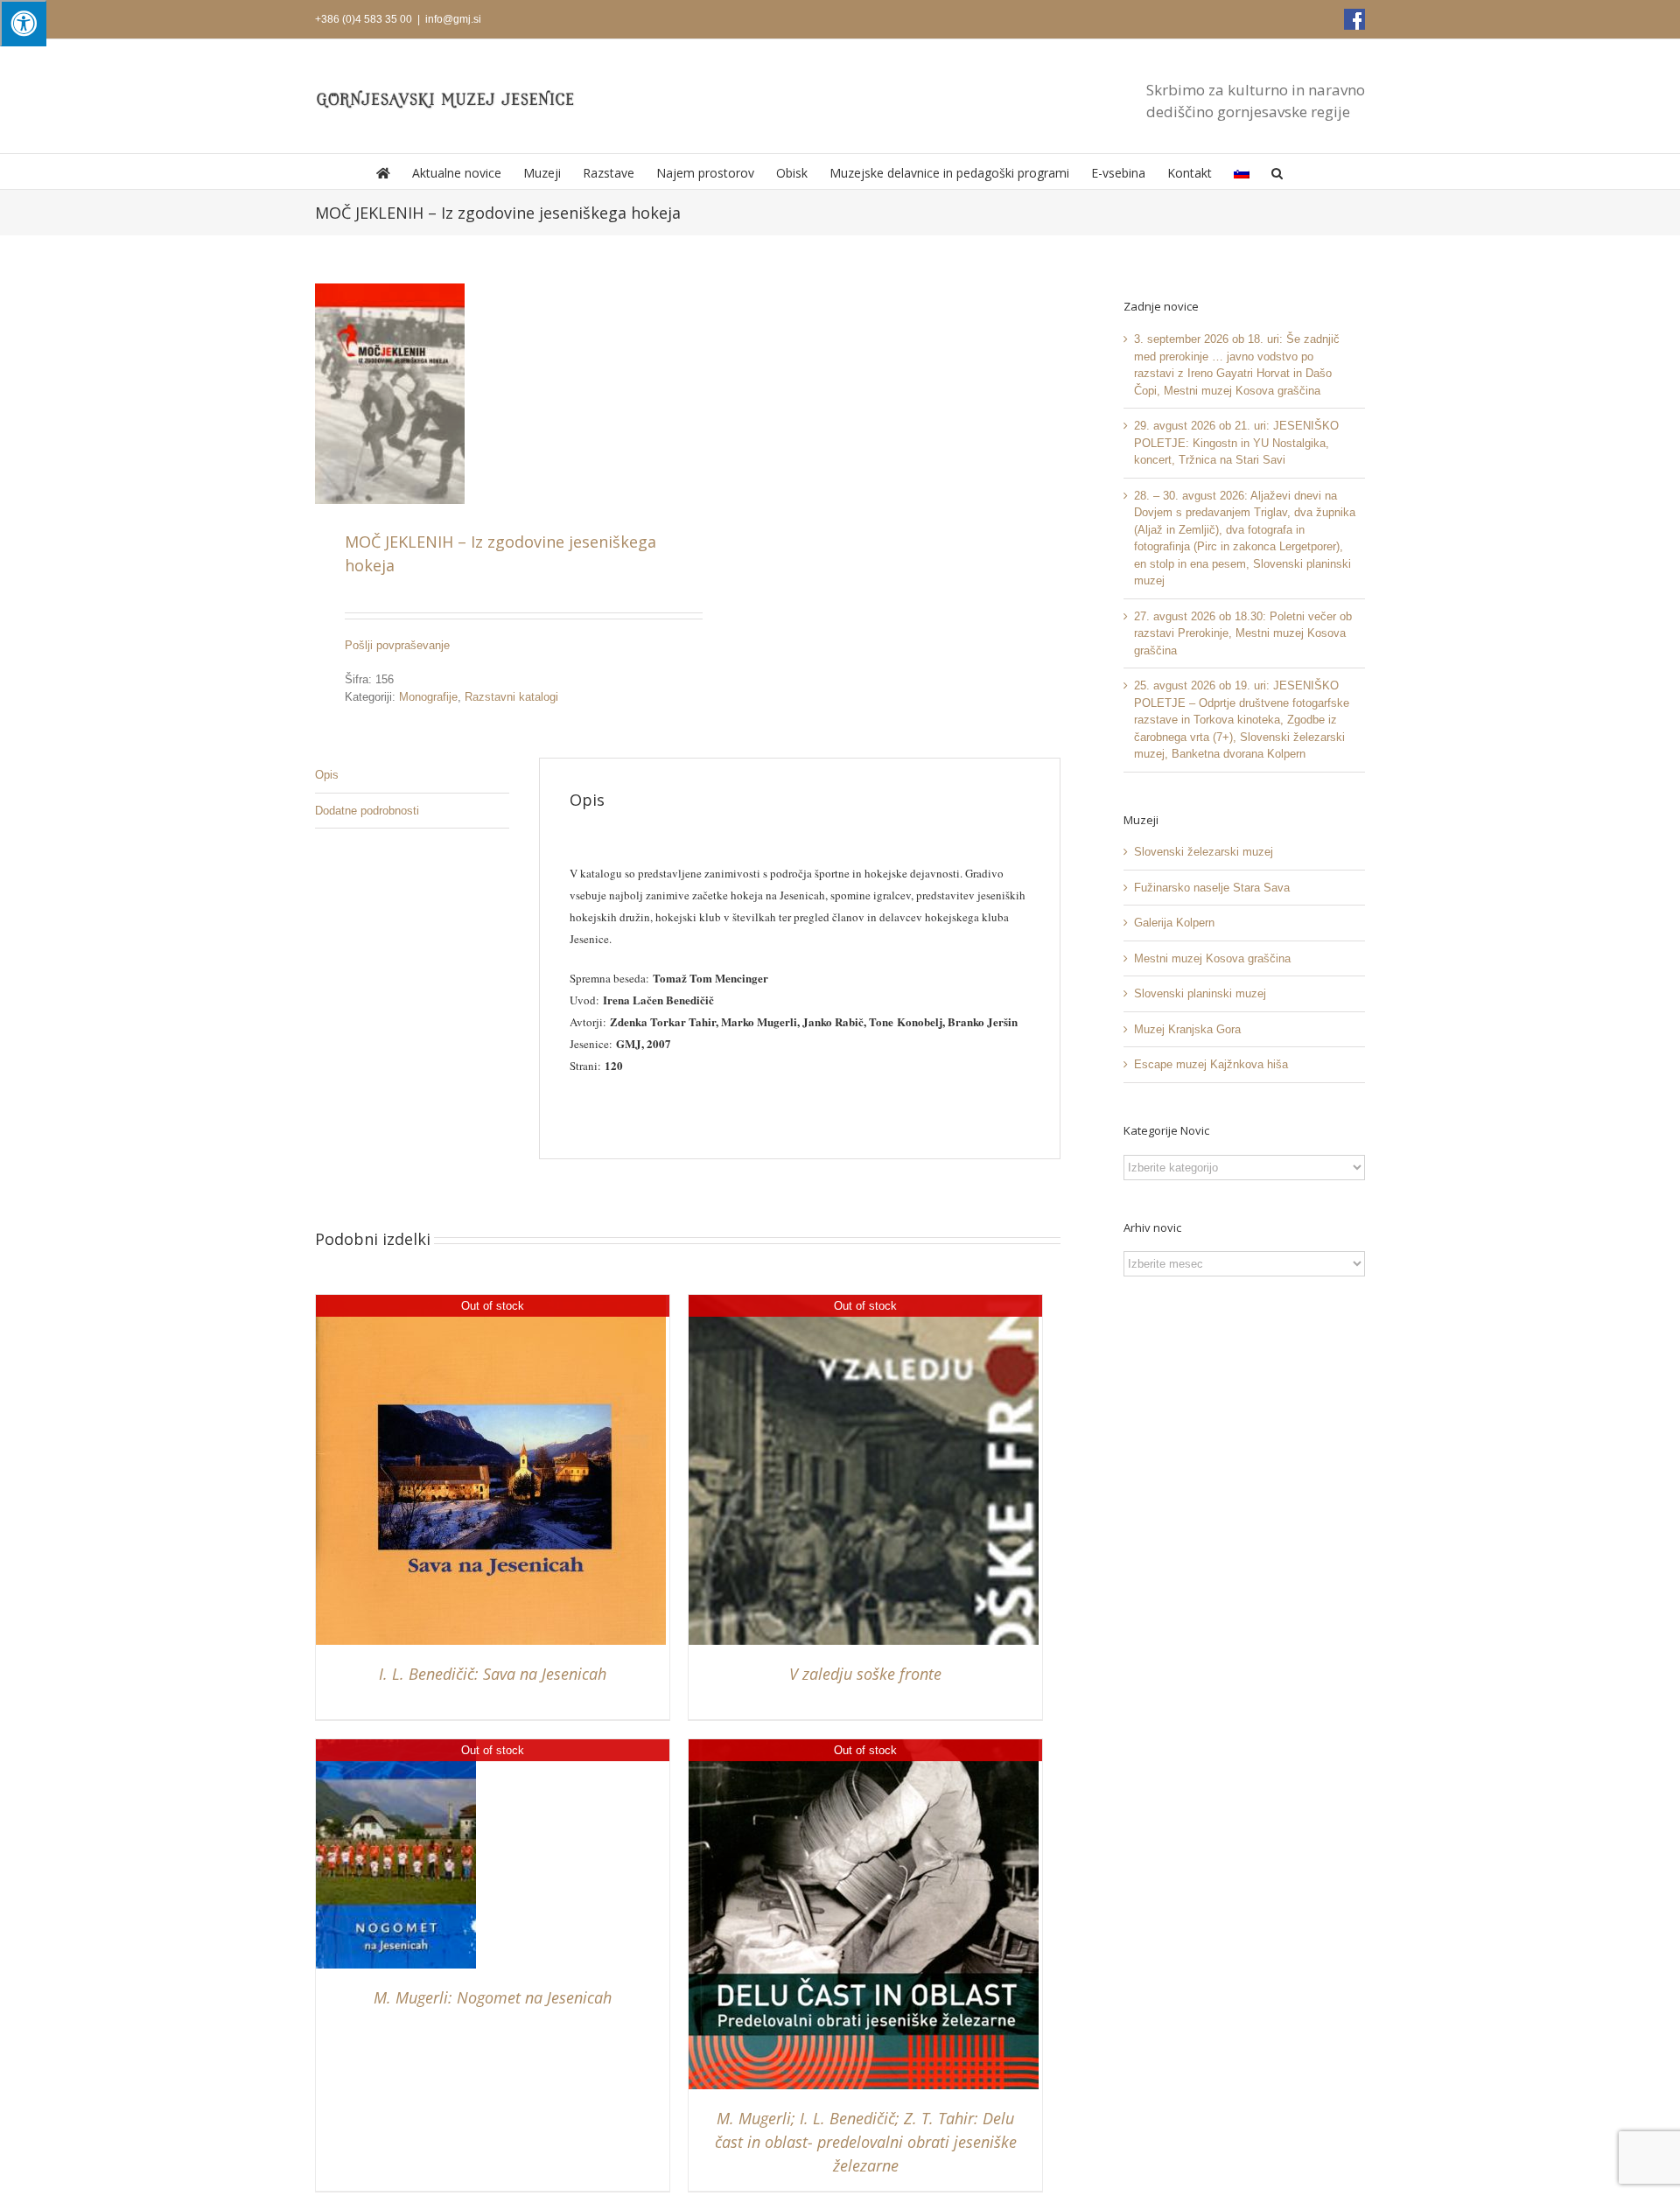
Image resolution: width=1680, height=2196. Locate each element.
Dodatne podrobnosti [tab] (367, 811)
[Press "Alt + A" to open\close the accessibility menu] (23, 23)
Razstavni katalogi (511, 697)
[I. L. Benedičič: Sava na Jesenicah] (491, 1303)
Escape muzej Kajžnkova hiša (1211, 1064)
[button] (1277, 171)
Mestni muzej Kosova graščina (1212, 958)
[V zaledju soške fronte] (864, 1303)
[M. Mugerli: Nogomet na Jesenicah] (396, 1748)
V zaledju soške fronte (865, 1674)
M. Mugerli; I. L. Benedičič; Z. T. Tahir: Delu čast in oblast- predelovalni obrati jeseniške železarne (866, 2142)
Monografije (428, 697)
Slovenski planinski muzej (1200, 993)
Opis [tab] (327, 775)
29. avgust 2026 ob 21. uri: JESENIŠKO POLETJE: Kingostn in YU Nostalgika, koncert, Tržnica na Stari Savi (1236, 443)
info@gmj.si (453, 19)
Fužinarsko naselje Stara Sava (1212, 888)
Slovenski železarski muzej (1204, 852)
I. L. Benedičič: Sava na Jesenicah (493, 1674)
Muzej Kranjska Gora (1187, 1029)
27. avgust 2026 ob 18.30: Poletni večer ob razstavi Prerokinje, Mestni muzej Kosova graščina (1243, 633)
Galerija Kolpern (1174, 923)
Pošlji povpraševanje (397, 645)
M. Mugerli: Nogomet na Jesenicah (493, 1997)
